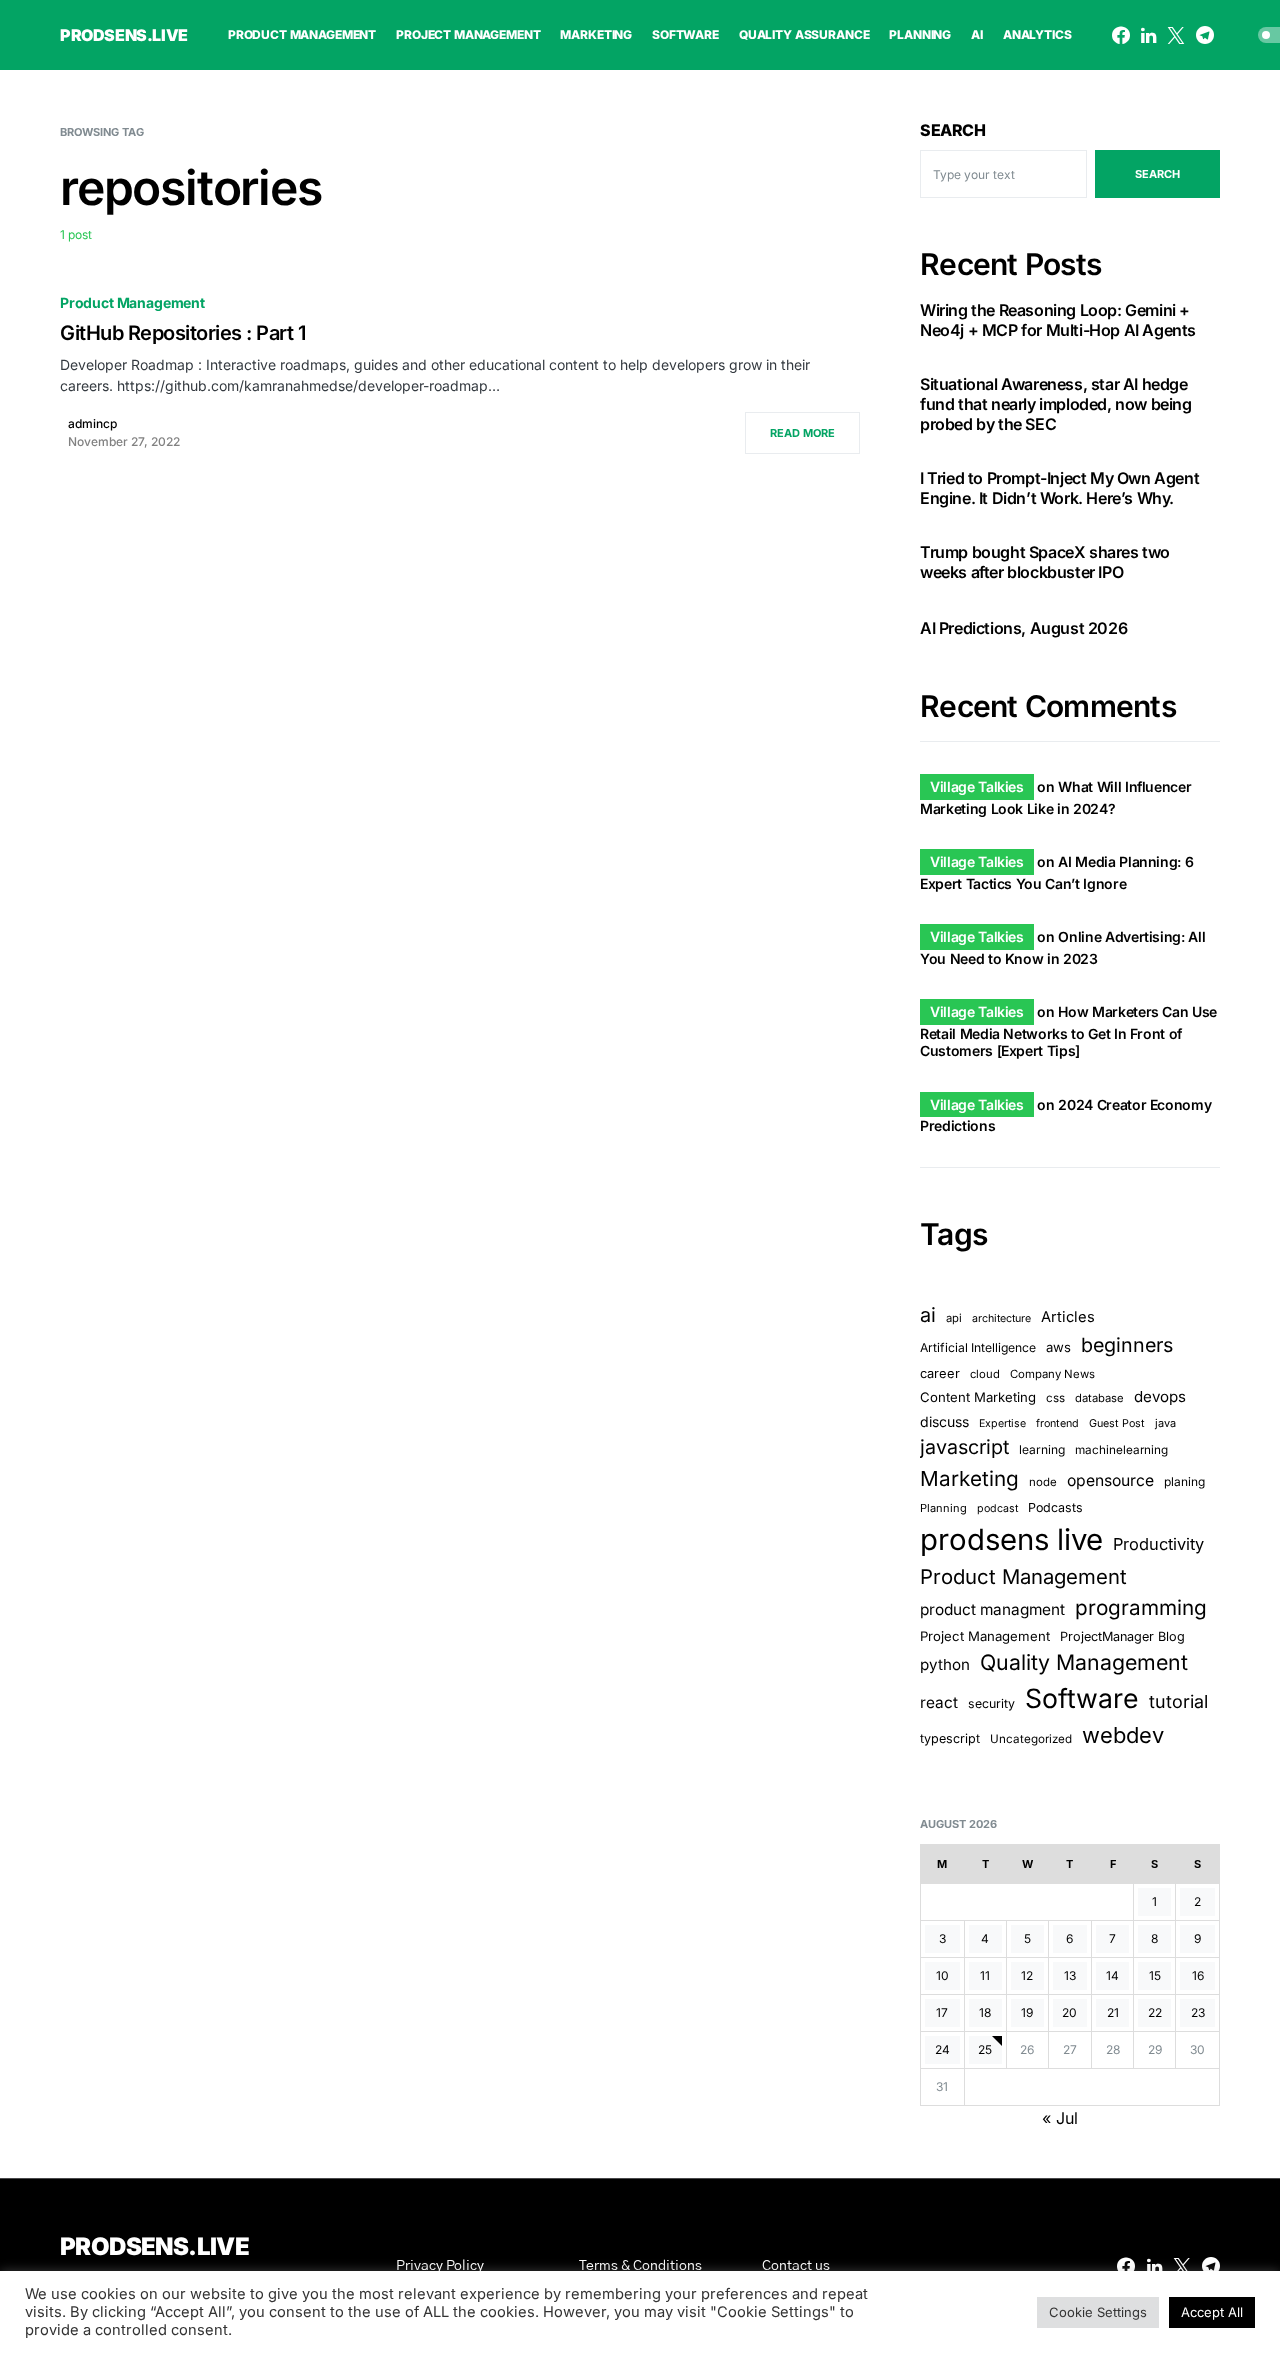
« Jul (1060, 2118)
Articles (1068, 1317)
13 (1070, 1975)
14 (1112, 1975)
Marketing (969, 1478)
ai (928, 1315)
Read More (802, 433)
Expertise (1002, 1423)
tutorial (1178, 1701)
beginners (1127, 1345)
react (939, 1702)
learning (1042, 1449)
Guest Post (1117, 1423)
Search (953, 130)
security (991, 1703)
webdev (1123, 1735)
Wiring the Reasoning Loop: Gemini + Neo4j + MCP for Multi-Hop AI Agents (1058, 320)
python (945, 1664)
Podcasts (1055, 1507)
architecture (1001, 1318)
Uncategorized (1031, 1739)
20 (1069, 2012)
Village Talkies (977, 786)
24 (942, 2049)
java (1165, 1423)
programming (1141, 1607)
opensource (1110, 1480)
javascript (964, 1447)
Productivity (1158, 1544)
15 (1155, 1975)
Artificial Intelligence (978, 1347)
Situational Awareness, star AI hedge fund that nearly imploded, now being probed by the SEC (1056, 404)
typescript (950, 1738)
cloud (985, 1374)
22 (1155, 2012)
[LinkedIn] (1148, 35)
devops (1160, 1396)
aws (1058, 1347)
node (1043, 1482)
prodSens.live (124, 35)
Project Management (985, 1636)
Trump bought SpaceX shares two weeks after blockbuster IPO (1045, 562)
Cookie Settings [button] (1098, 2312)
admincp (92, 423)
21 (1113, 2012)
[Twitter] (1176, 35)
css (1055, 1398)
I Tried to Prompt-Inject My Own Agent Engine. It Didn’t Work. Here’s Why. (1059, 488)
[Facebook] (1121, 35)
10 (942, 1975)
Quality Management (1084, 1662)
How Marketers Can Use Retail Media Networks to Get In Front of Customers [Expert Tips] (1068, 1031)
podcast (997, 1508)
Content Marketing (978, 1397)
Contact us (796, 2266)
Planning (943, 1508)
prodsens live (1011, 1539)
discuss (944, 1421)
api (954, 1318)
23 (1198, 2012)
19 (1027, 2012)
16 (1198, 1975)
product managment (992, 1609)
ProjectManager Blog (1122, 1636)
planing (1184, 1481)
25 (985, 2049)
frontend (1057, 1423)
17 (942, 2012)
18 (985, 2012)
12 (1027, 1975)
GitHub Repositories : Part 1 (182, 333)
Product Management (132, 302)
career (940, 1373)
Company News (1052, 1374)
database (1099, 1398)
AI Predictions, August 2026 (1023, 628)
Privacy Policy (440, 2266)
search (1157, 174)
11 (985, 1975)
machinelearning (1121, 1450)
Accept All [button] (1212, 2312)
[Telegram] (1205, 35)
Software (1082, 1698)
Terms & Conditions (640, 2266)
